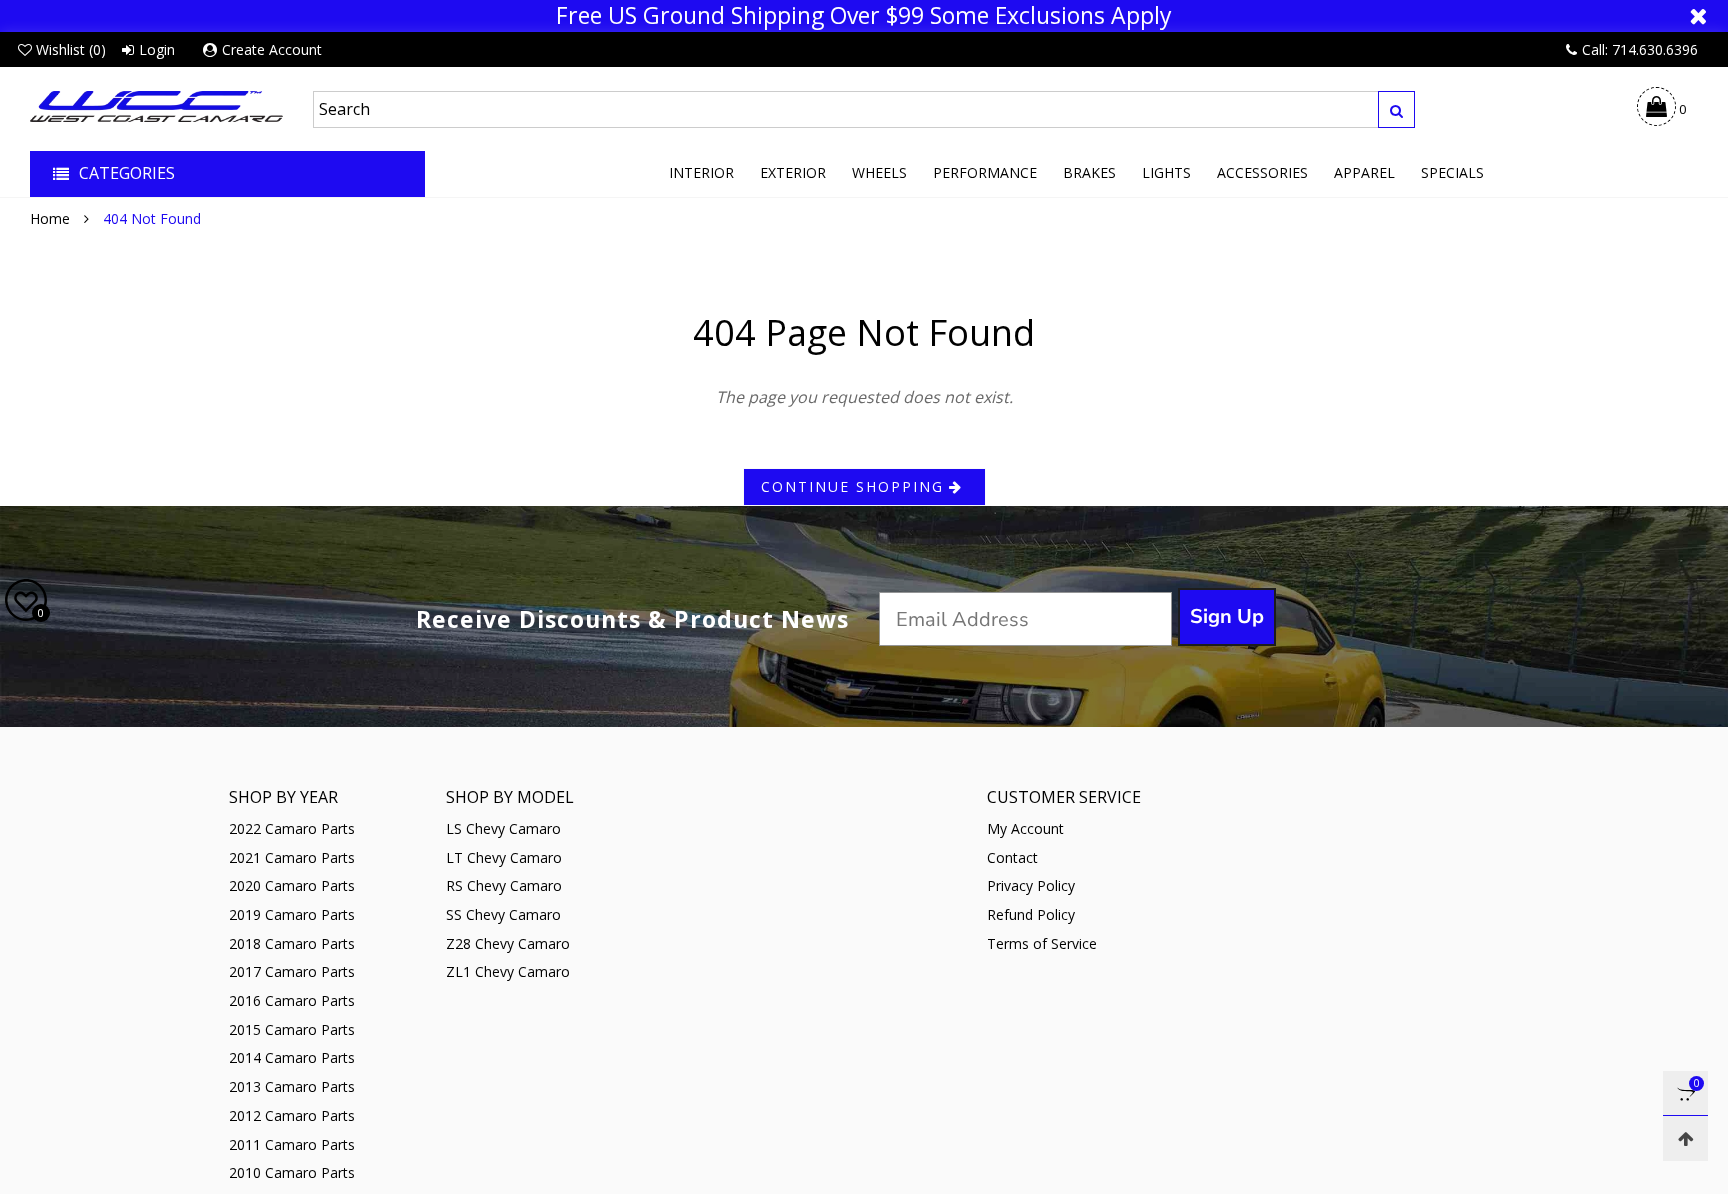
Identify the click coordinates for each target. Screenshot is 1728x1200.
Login (157, 49)
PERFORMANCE (985, 172)
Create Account (272, 49)
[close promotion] (1698, 16)
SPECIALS (1452, 172)
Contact (1012, 857)
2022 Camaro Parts (292, 828)
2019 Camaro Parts (292, 914)
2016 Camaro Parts (292, 1000)
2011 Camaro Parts (292, 1144)
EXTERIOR (793, 172)
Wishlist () (71, 49)
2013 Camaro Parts (292, 1086)
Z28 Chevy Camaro (508, 943)
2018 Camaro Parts (292, 943)
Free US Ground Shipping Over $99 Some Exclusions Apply (864, 16)
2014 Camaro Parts (292, 1057)
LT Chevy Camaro (504, 857)
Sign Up (1227, 616)
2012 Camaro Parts (292, 1115)
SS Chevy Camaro (503, 914)
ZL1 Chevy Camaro (508, 971)
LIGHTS (1166, 172)
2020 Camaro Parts (292, 885)
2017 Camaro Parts (292, 971)
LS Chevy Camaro (503, 828)
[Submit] (1396, 109)
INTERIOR (701, 172)
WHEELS (879, 172)
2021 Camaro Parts (292, 857)
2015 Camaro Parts (292, 1029)
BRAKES (1089, 172)
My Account (1025, 828)
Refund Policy (1031, 914)
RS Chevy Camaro (504, 885)
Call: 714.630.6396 (1640, 49)
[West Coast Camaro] (156, 106)
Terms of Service (1042, 943)
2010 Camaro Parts (292, 1172)
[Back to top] (1685, 1138)
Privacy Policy (1031, 885)
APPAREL (1364, 172)
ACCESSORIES (1262, 172)
